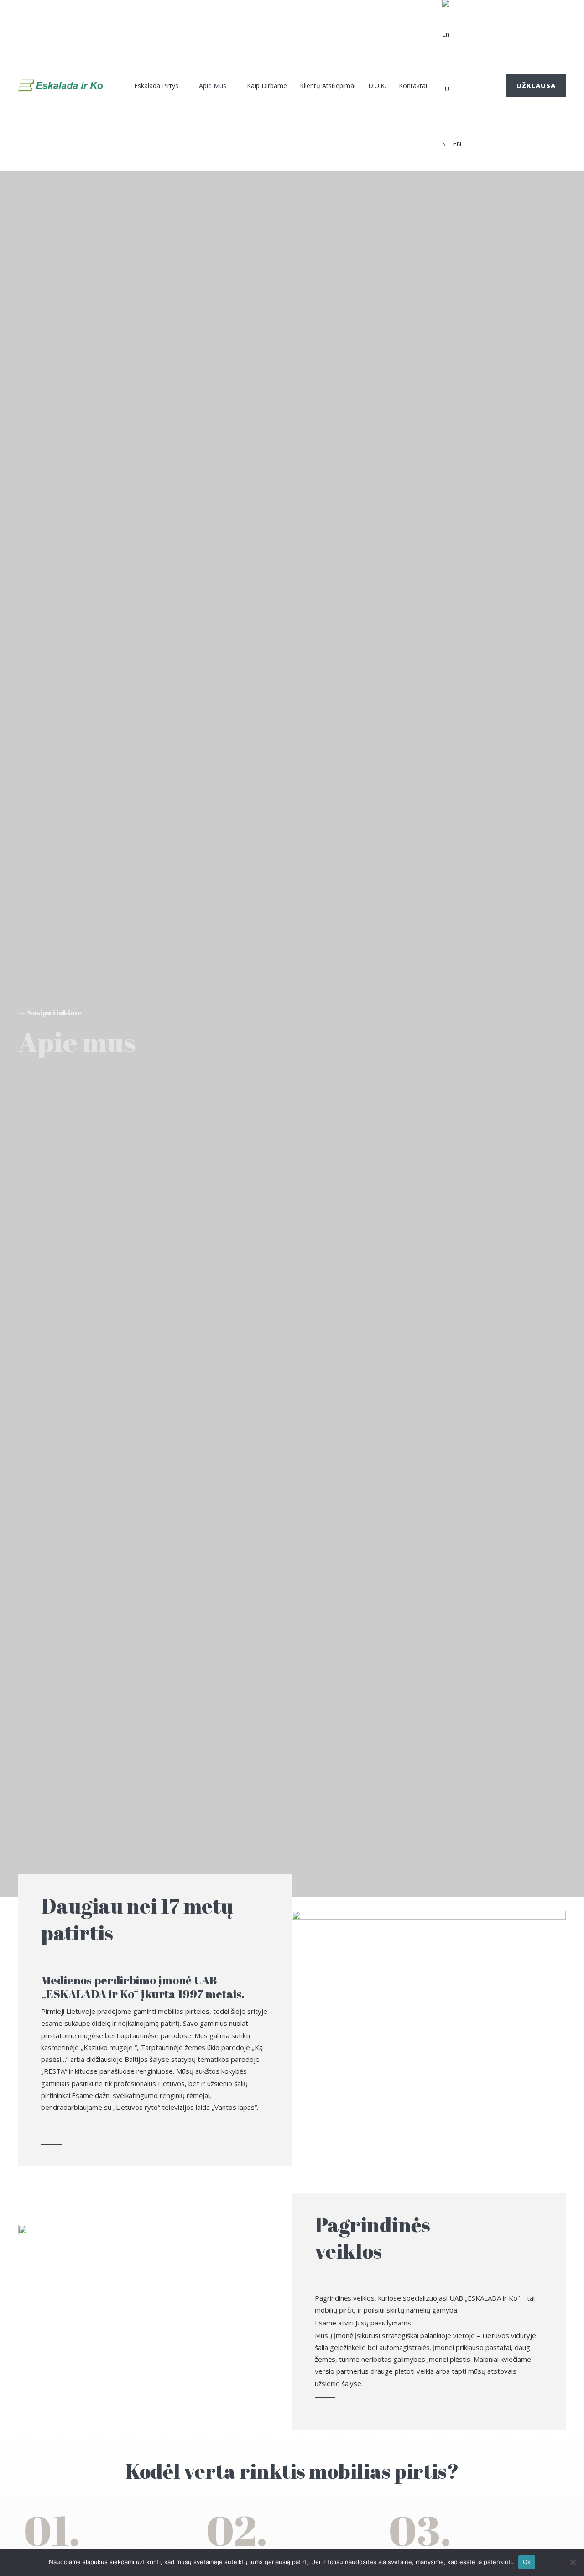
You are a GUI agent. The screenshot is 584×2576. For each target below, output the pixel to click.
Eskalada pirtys (156, 86)
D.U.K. (377, 86)
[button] (536, 86)
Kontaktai (413, 86)
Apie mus (213, 86)
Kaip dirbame (267, 86)
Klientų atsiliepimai (328, 86)
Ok (527, 2562)
